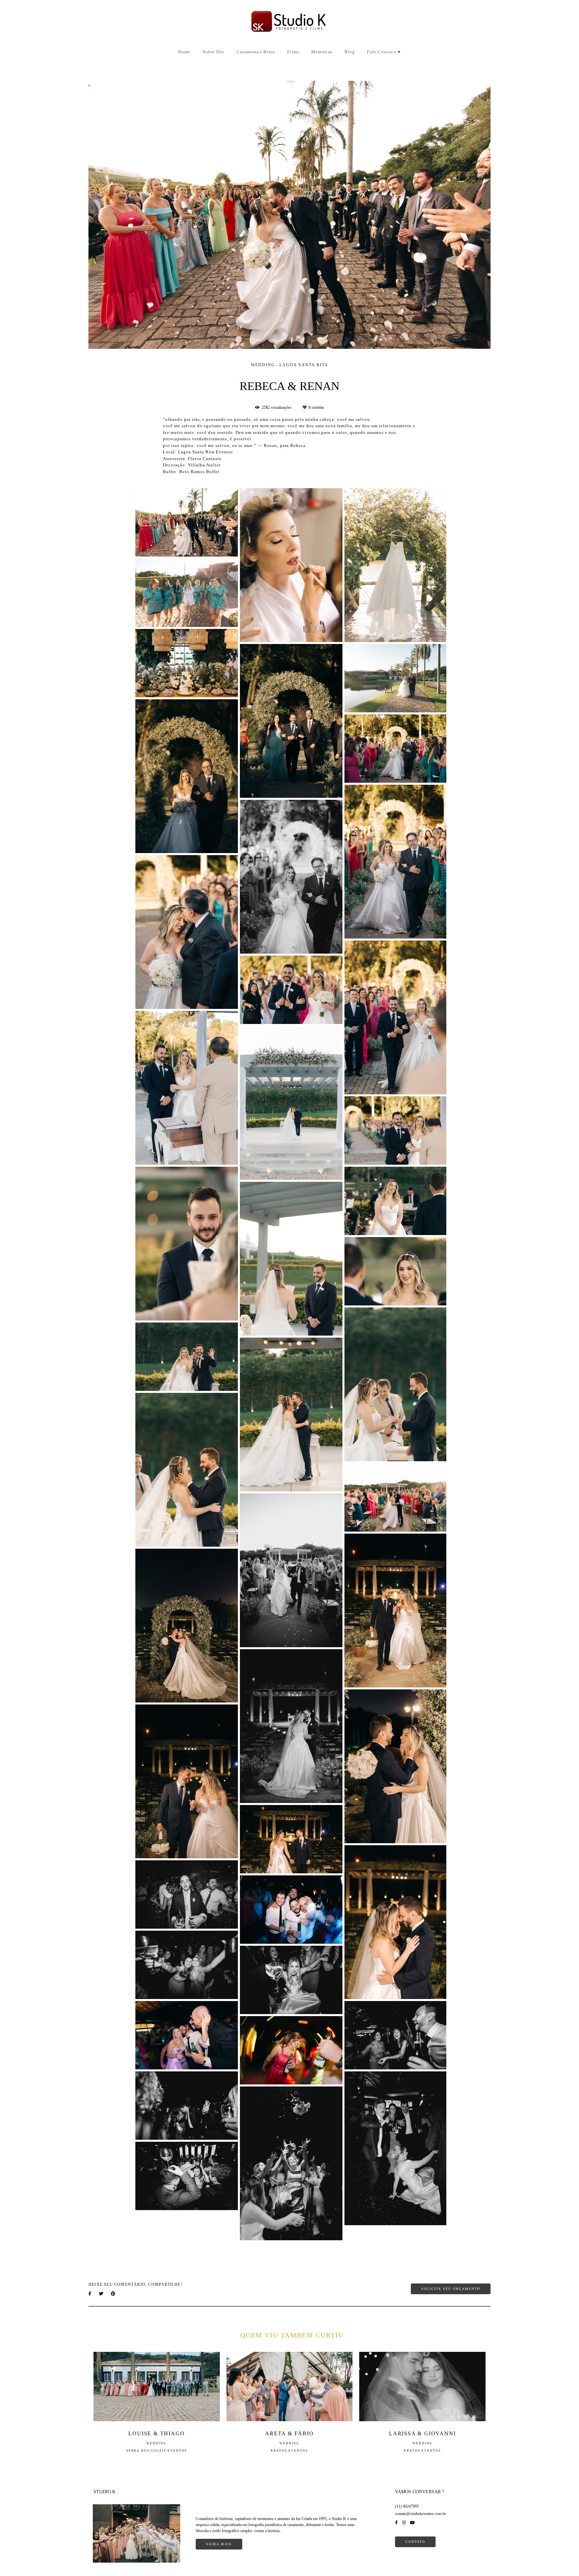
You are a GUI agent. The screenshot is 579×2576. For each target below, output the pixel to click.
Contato (415, 2542)
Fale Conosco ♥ (384, 52)
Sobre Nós (214, 52)
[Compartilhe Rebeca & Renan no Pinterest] (114, 2294)
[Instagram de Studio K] (404, 2523)
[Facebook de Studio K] (396, 2523)
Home (184, 52)
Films (293, 52)
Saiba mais (219, 2544)
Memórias (322, 52)
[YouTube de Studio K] (412, 2523)
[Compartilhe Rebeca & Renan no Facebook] (90, 2294)
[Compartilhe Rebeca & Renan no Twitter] (102, 2294)
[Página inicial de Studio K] (289, 22)
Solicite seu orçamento (451, 2289)
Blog (350, 52)
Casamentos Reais (256, 52)
